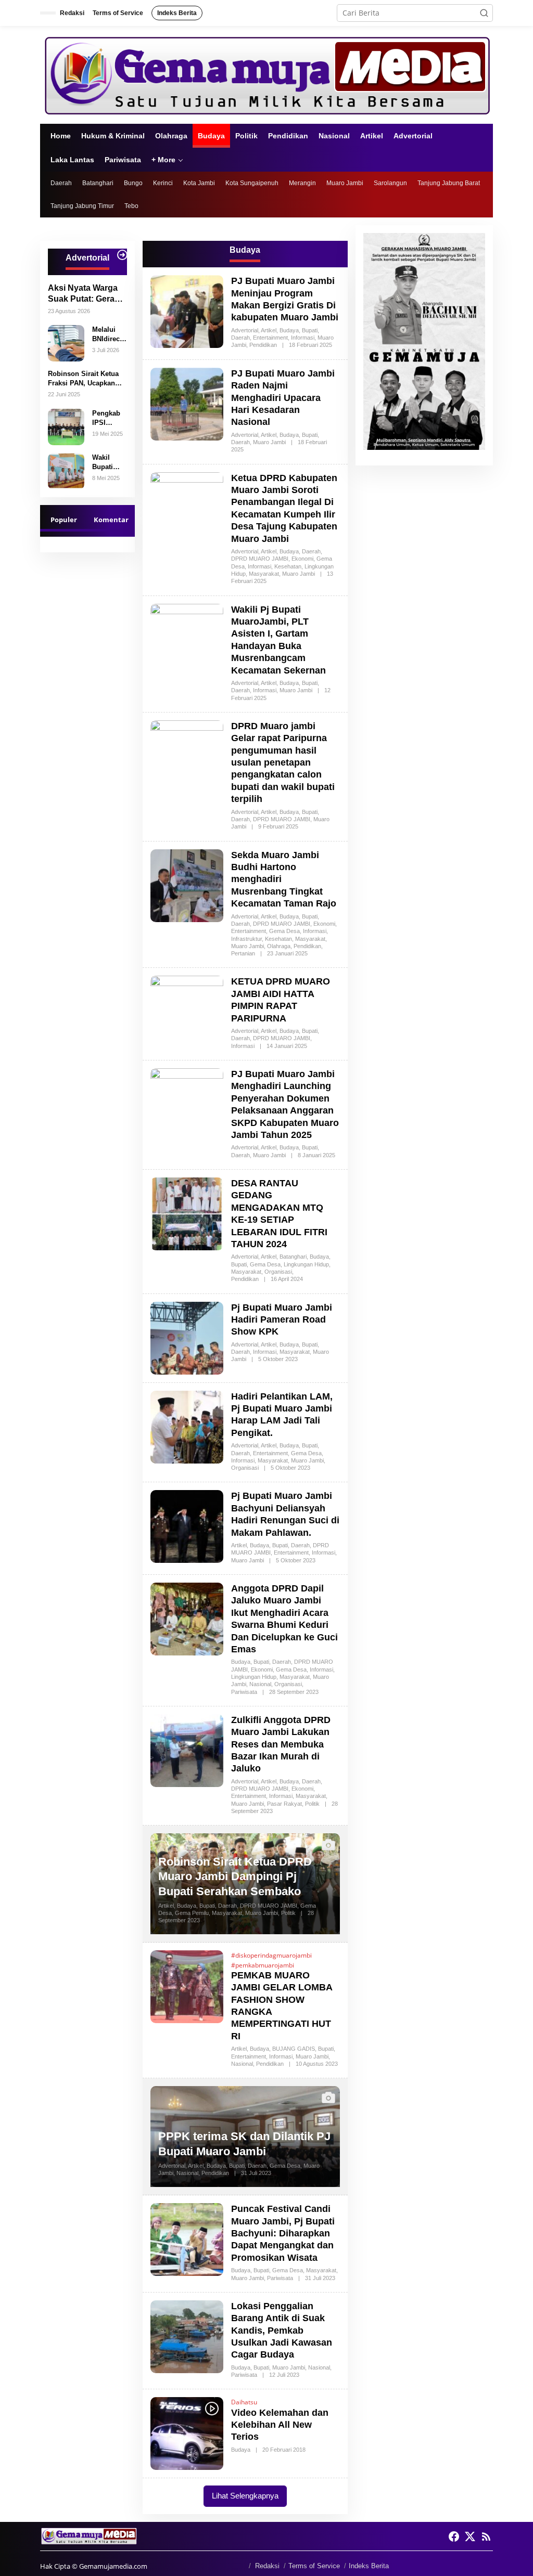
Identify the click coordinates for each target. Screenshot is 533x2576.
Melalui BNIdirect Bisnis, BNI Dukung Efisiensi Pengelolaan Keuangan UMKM (108, 335)
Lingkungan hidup (306, 1264)
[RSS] (486, 2536)
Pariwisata (244, 1692)
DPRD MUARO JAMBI (260, 559)
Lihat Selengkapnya (245, 2496)
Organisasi (278, 1272)
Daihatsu (244, 2402)
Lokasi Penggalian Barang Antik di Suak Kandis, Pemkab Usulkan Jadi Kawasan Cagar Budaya (282, 2331)
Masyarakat (264, 574)
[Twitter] (470, 2536)
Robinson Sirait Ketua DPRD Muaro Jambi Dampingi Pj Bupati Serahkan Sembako (235, 1876)
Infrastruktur (246, 939)
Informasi (303, 338)
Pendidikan (263, 345)
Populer (64, 520)
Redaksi (267, 2566)
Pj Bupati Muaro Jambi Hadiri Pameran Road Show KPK (282, 1320)
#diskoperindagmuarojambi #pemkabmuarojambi (271, 1960)
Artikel (269, 330)
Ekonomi (302, 559)
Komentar (111, 520)
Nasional (260, 1684)
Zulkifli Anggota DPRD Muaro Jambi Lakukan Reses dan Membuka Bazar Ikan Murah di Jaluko (281, 1744)
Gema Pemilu (192, 1913)
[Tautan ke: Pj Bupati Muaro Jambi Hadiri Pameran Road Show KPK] (187, 1337)
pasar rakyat (284, 1804)
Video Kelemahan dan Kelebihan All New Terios (280, 2425)
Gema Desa (284, 931)
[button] (484, 13)
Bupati (310, 330)
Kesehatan (288, 566)
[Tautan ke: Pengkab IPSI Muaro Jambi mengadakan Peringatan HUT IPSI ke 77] (66, 426)
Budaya (289, 330)
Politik (312, 1804)
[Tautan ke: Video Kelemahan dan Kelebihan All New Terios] (187, 2433)
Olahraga (279, 946)
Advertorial (245, 330)
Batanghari (293, 1257)
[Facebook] (454, 2536)
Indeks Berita (369, 2566)
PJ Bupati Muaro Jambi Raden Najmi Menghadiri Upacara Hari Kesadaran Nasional (283, 398)
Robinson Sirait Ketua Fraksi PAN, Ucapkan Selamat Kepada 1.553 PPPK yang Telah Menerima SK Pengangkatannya (83, 379)
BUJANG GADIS (294, 2049)
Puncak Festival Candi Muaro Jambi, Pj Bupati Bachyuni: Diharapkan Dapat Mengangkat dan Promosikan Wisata (283, 2233)
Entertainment (270, 338)
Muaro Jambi (269, 442)
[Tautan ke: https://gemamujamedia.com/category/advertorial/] (122, 255)
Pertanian (243, 953)
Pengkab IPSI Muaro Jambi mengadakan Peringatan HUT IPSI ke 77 (109, 418)
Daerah (240, 338)
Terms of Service (314, 2566)
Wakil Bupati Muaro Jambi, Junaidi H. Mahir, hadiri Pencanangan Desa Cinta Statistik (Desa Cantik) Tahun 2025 (109, 463)
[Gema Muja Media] (266, 74)
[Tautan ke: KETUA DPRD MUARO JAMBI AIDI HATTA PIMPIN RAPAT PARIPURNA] (187, 1011)
